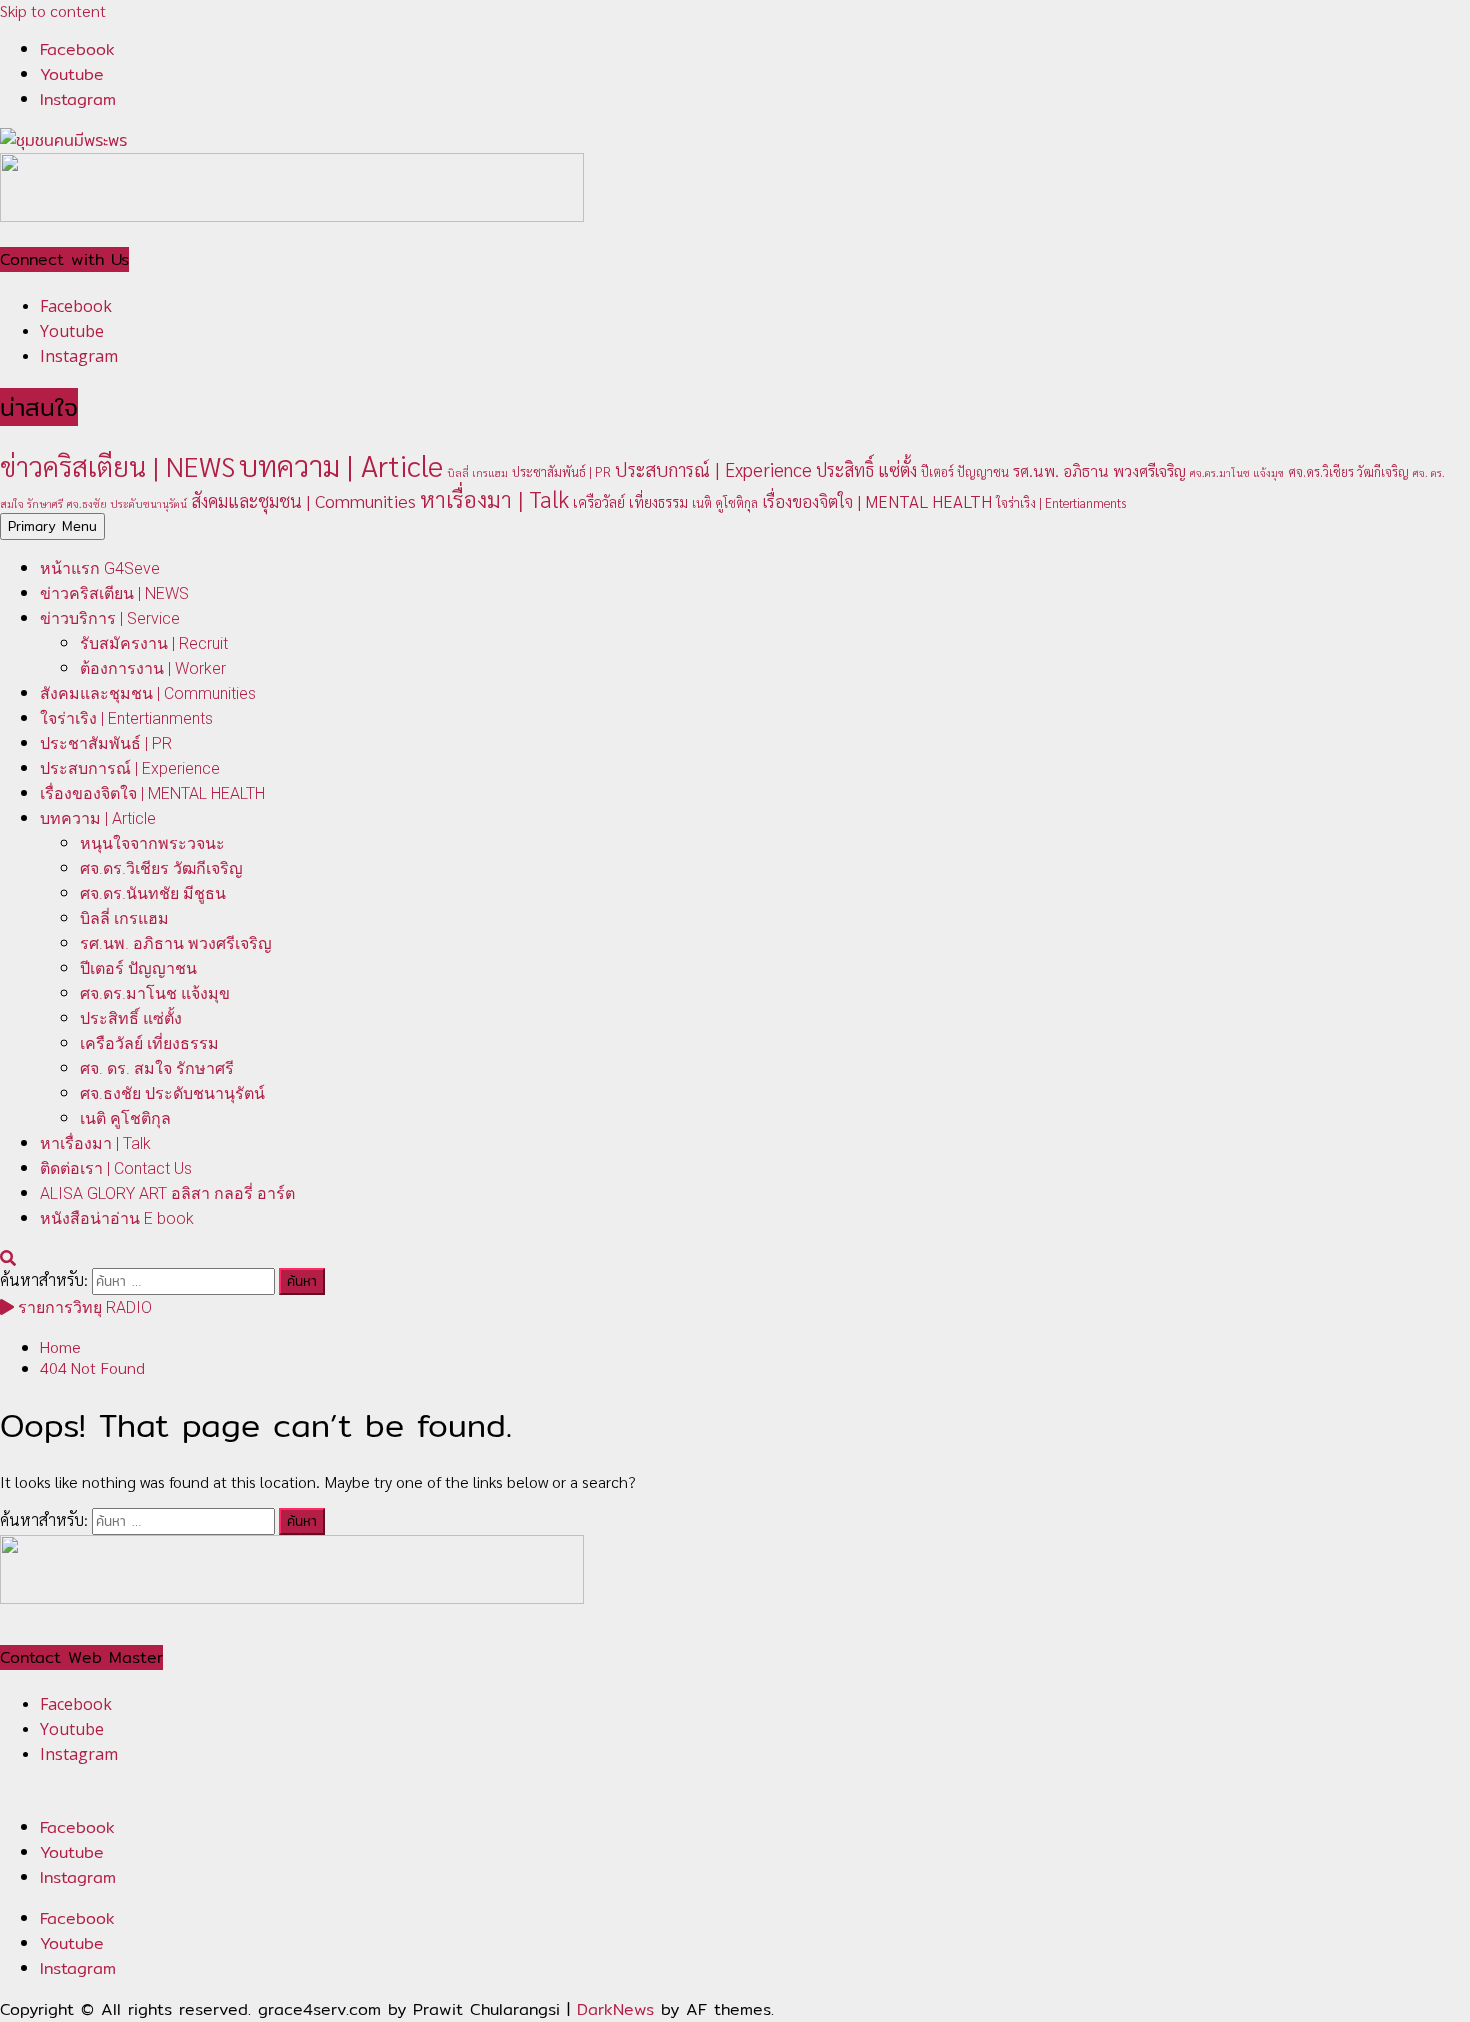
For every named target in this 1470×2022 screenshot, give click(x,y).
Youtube (72, 1852)
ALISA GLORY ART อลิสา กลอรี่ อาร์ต (167, 1193)
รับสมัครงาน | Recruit (154, 643)
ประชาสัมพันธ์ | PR (561, 471)
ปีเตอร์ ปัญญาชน (965, 471)
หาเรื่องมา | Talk (494, 498)
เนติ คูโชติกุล (725, 502)
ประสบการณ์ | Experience (713, 469)
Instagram (78, 1877)
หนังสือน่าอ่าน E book (117, 1218)
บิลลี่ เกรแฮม (477, 472)
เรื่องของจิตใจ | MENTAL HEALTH (877, 501)
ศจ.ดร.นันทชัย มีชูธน (153, 893)
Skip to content (53, 10)
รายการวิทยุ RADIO (83, 1307)
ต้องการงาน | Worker (153, 668)
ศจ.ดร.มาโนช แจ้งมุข (1237, 472)
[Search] (8, 1257)
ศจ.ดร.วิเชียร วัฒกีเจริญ (1348, 471)
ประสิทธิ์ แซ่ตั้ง (866, 469)
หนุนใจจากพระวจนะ (152, 843)
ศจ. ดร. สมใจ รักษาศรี (157, 1068)
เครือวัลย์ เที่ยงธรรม (630, 502)
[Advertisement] (292, 215)
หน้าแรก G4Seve (100, 568)
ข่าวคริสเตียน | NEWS (117, 465)
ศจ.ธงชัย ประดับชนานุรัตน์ (127, 503)
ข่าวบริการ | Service (110, 618)
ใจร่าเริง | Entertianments (1061, 502)
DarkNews (615, 2009)
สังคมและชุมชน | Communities (303, 500)
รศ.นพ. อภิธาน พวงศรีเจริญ (1099, 470)
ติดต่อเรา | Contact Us (116, 1168)
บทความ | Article (341, 465)
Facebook (77, 1827)
